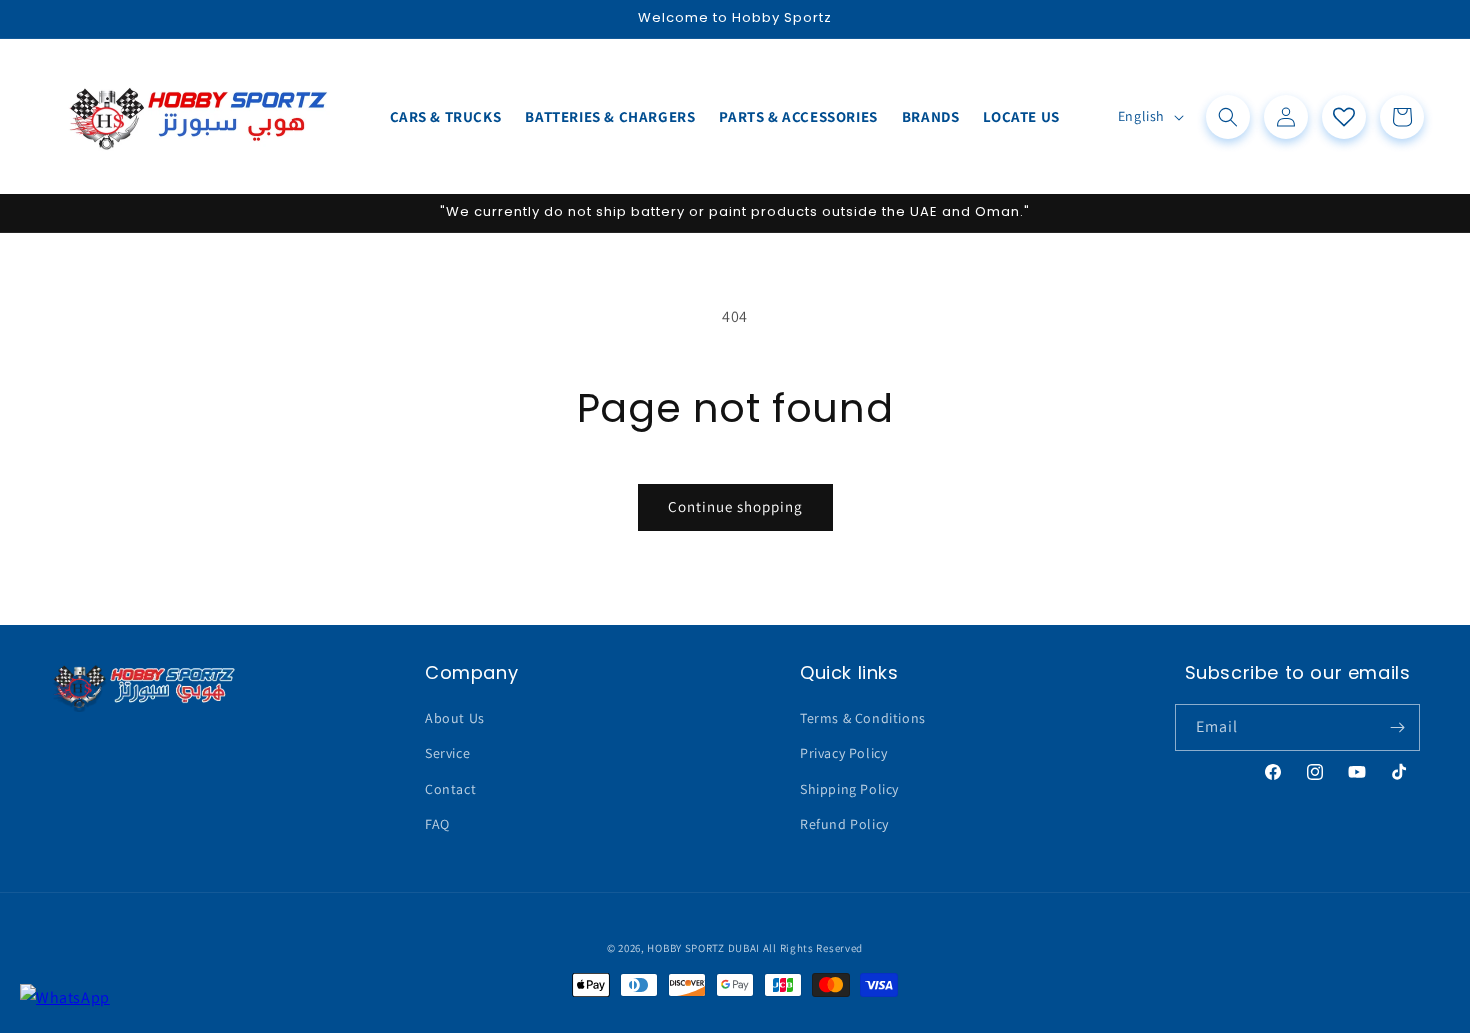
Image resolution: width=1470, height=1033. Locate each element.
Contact (450, 789)
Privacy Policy (843, 753)
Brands (931, 116)
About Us (455, 718)
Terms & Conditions (863, 718)
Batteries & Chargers (610, 116)
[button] (1228, 117)
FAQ (437, 824)
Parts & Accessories (798, 116)
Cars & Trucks (446, 116)
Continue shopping (735, 506)
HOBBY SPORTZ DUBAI (703, 948)
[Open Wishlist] (1344, 117)
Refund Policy (844, 824)
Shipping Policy (849, 789)
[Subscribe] (1397, 727)
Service (447, 753)
